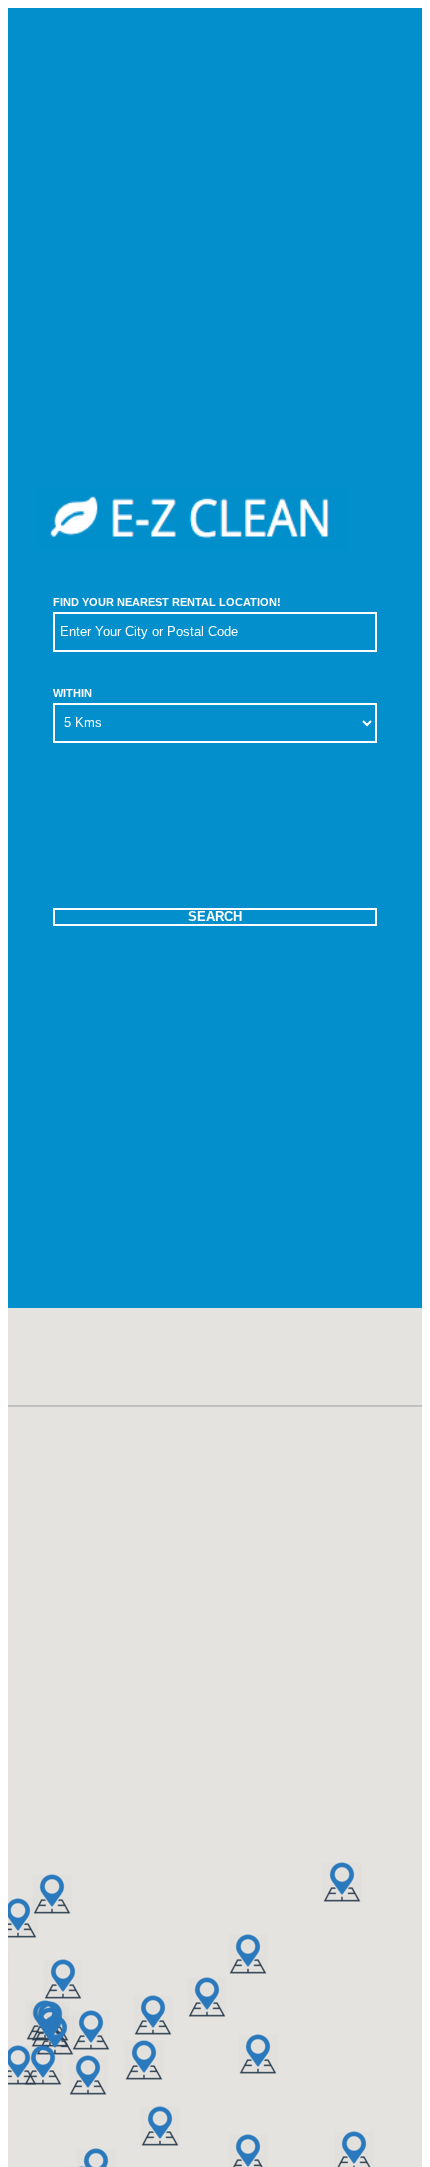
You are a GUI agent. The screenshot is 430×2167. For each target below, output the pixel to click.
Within (72, 693)
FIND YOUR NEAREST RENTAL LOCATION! (167, 602)
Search (215, 917)
